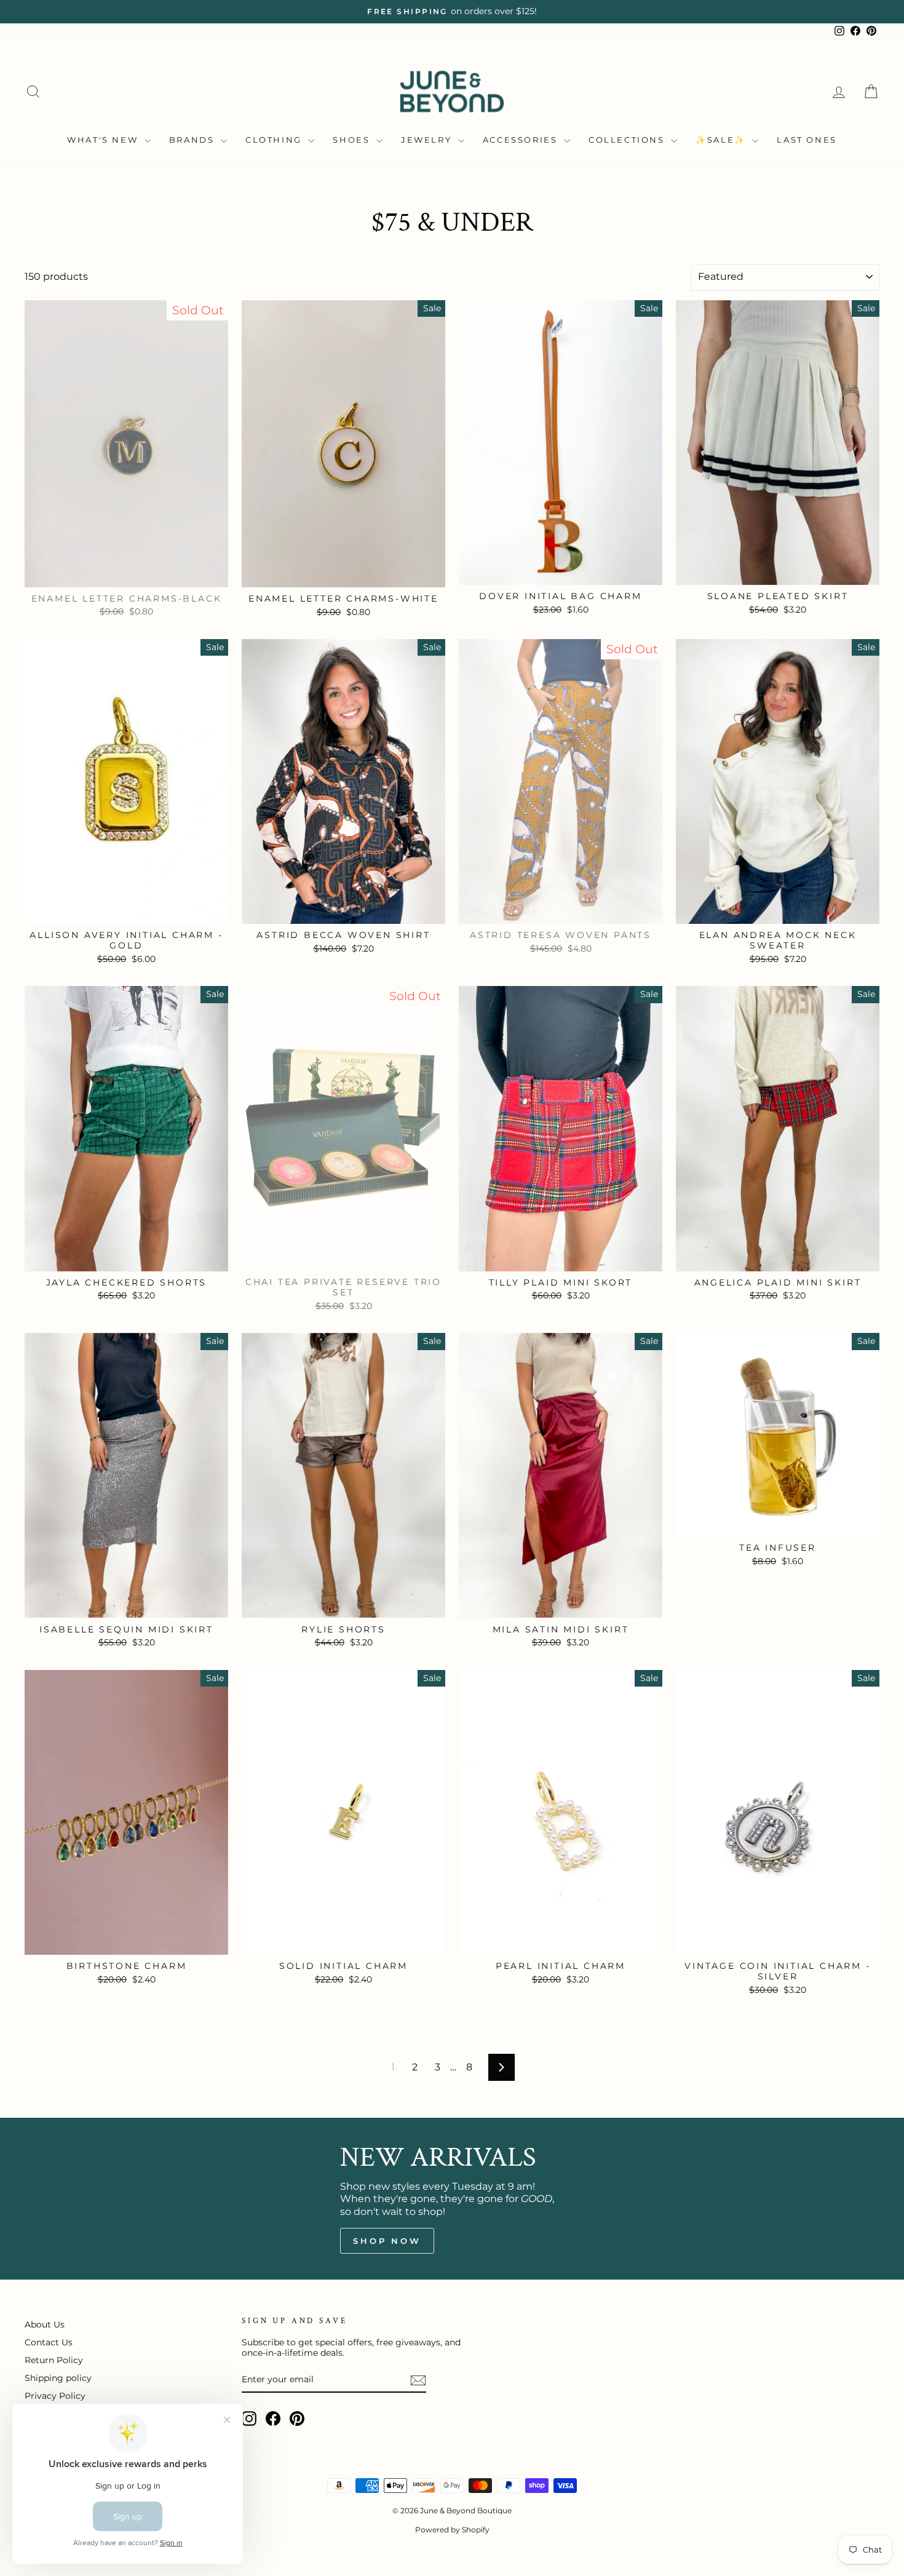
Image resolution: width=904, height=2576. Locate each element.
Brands (193, 140)
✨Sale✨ (722, 140)
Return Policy (54, 2360)
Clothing (275, 140)
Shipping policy (58, 2378)
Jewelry (428, 140)
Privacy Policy (55, 2396)
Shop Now (387, 2241)
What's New (104, 140)
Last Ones (807, 140)
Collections (628, 140)
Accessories (522, 140)
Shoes (353, 140)
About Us (45, 2324)
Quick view (126, 573)
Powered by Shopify (452, 2530)
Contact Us (49, 2342)
